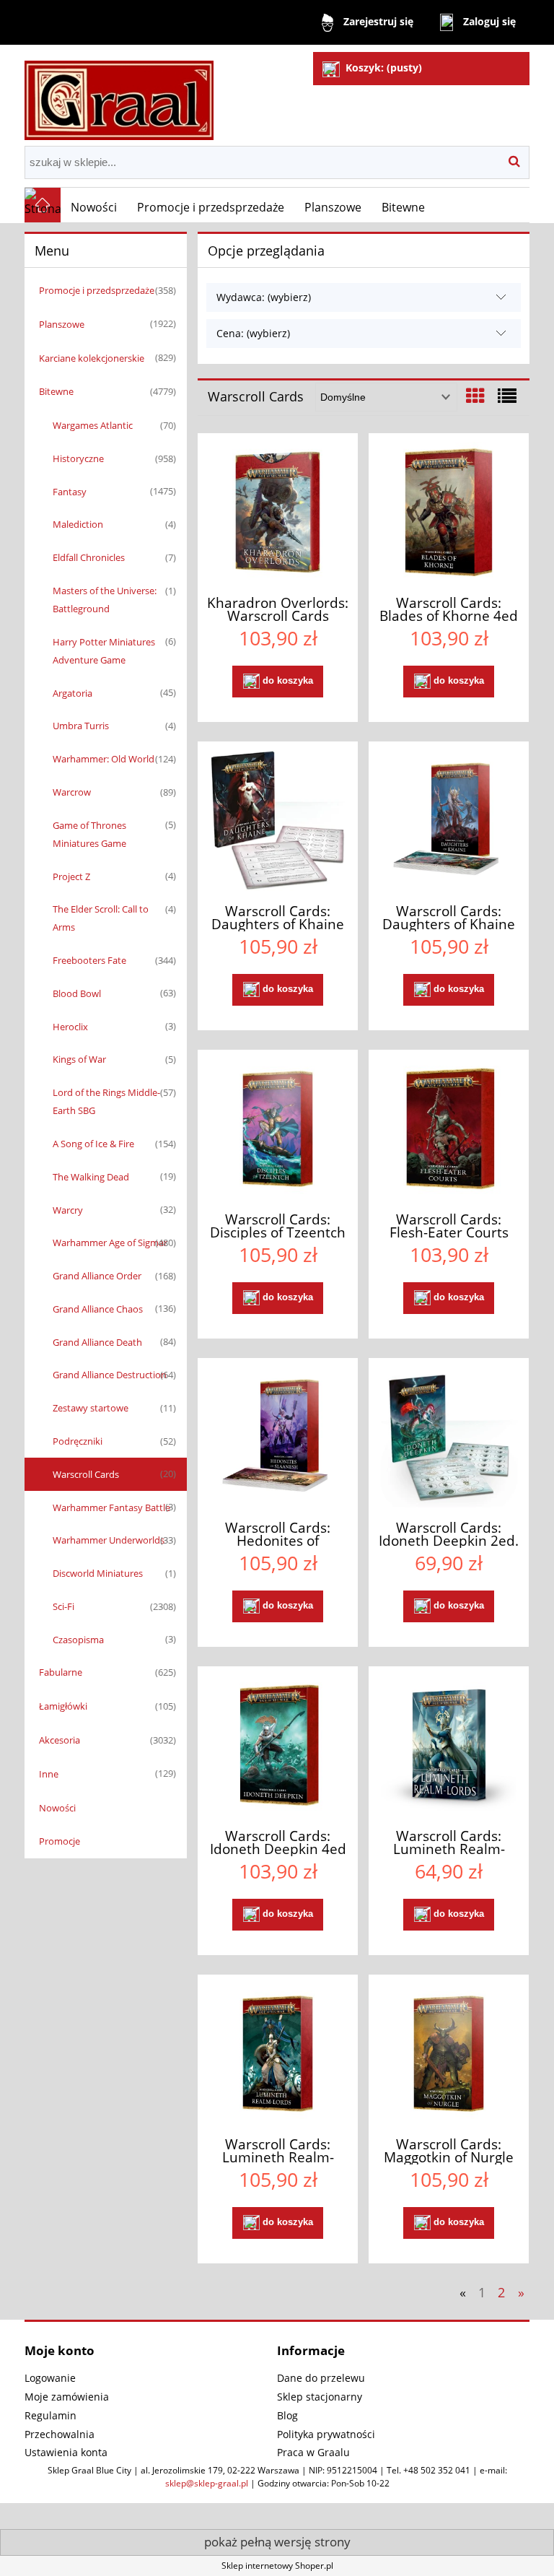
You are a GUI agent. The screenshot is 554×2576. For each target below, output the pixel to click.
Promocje (60, 1841)
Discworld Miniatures (98, 1573)
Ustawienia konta (66, 2452)
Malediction (78, 524)
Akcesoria (60, 1740)
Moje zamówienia (67, 2397)
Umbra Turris (81, 726)
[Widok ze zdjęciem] (475, 396)
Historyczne (78, 458)
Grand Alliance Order (97, 1276)
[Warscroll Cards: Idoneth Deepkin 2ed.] (449, 1437)
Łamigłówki (63, 1706)
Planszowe (62, 324)
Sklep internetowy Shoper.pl (277, 2566)
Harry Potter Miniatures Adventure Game (104, 651)
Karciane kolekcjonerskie (92, 358)
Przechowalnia (60, 2434)
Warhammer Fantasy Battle (111, 1507)
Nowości (57, 1808)
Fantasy (70, 492)
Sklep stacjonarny (320, 2397)
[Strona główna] (119, 94)
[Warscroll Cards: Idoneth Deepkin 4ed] (278, 1745)
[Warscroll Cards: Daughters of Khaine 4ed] (449, 821)
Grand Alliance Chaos (98, 1309)
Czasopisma (78, 1640)
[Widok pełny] (507, 396)
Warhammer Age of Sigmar (110, 1243)
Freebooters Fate (89, 960)
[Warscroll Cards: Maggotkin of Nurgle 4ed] (449, 2054)
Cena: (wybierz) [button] (253, 333)
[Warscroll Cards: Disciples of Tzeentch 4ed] (278, 1129)
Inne (49, 1774)
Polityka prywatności (326, 2434)
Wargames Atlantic (93, 425)
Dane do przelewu (321, 2378)
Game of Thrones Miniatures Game (89, 834)
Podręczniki (78, 1441)
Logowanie (50, 2378)
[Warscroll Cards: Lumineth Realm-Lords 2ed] (449, 1745)
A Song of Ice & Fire (93, 1144)
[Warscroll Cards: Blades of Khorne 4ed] (449, 512)
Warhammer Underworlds (109, 1540)
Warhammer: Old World (104, 759)
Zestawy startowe (91, 1408)
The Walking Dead (91, 1177)
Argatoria (72, 693)
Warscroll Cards (86, 1474)
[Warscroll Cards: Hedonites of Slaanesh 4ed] (278, 1437)
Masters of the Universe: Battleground (105, 600)
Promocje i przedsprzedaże (97, 290)
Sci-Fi (63, 1606)
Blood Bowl (77, 993)
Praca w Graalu (313, 2452)
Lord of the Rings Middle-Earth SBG (106, 1101)
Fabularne (61, 1672)
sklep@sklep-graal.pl (207, 2483)
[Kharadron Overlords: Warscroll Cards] (278, 512)
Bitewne (56, 391)
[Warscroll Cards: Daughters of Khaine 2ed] (278, 821)
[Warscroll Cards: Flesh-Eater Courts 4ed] (449, 1129)
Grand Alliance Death (97, 1342)
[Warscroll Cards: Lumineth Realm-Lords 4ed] (278, 2054)
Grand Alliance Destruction (110, 1375)
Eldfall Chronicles (89, 557)
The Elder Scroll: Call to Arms (101, 918)
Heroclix (70, 1027)
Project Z (71, 876)
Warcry (68, 1210)
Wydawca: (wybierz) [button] (264, 297)
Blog (287, 2415)
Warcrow (72, 792)
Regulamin (50, 2415)
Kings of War (79, 1059)
